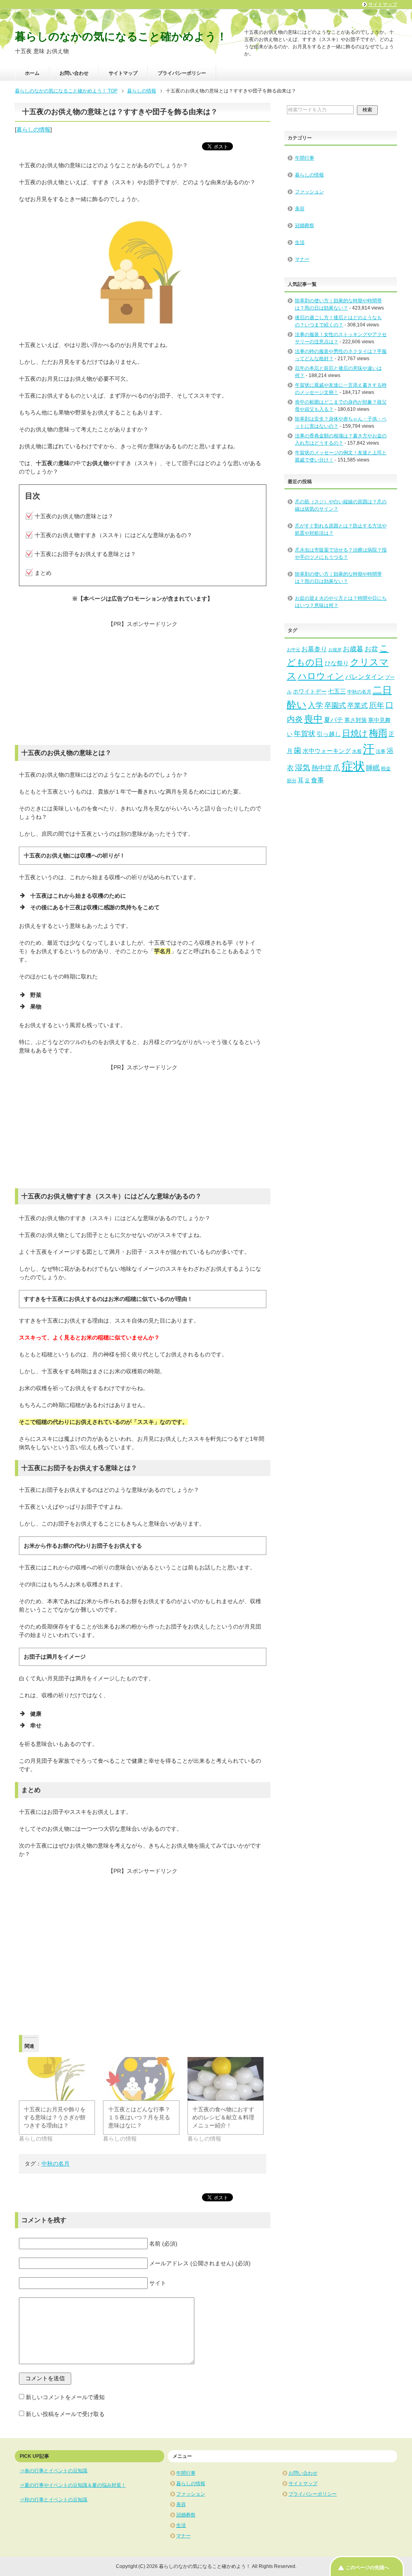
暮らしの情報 (33, 129)
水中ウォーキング (327, 751)
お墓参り (314, 649)
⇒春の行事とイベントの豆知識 (54, 2471)
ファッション (309, 192)
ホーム (32, 73)
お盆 (371, 649)
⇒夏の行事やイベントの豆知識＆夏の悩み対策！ (73, 2485)
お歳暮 (353, 649)
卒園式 (335, 706)
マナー (302, 259)
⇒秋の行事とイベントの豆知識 (54, 2500)
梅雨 (378, 733)
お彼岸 (335, 650)
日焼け (355, 733)
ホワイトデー (310, 692)
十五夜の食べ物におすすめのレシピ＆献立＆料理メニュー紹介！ (223, 2117)
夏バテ (334, 720)
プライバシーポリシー (182, 73)
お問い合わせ (74, 73)
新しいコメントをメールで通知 (65, 2397)
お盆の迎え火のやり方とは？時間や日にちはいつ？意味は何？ (341, 602)
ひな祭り (337, 663)
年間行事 (305, 158)
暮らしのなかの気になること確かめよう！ (121, 37)
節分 (292, 781)
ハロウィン (321, 676)
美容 (300, 209)
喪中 (313, 719)
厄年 (377, 705)
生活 (300, 242)
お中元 (294, 650)
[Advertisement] (143, 685)
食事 (317, 780)
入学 (315, 705)
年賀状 (305, 734)
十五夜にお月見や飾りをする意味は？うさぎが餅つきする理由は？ (55, 2117)
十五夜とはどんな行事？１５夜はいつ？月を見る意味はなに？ (139, 2117)
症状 (353, 766)
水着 (357, 751)
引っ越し (329, 734)
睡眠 (373, 768)
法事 (381, 751)
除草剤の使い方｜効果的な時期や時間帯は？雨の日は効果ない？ (338, 578)
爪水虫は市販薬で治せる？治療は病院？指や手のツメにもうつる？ (341, 554)
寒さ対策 (356, 720)
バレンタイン (365, 677)
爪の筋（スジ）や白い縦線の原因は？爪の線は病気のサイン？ (341, 505)
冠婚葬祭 (305, 226)
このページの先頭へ (367, 2568)
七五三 (337, 691)
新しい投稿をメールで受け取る (65, 2414)
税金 (386, 769)
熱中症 (322, 768)
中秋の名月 (56, 2164)
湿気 (303, 768)
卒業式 (357, 706)
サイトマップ (123, 73)
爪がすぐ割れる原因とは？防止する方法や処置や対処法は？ (341, 529)
